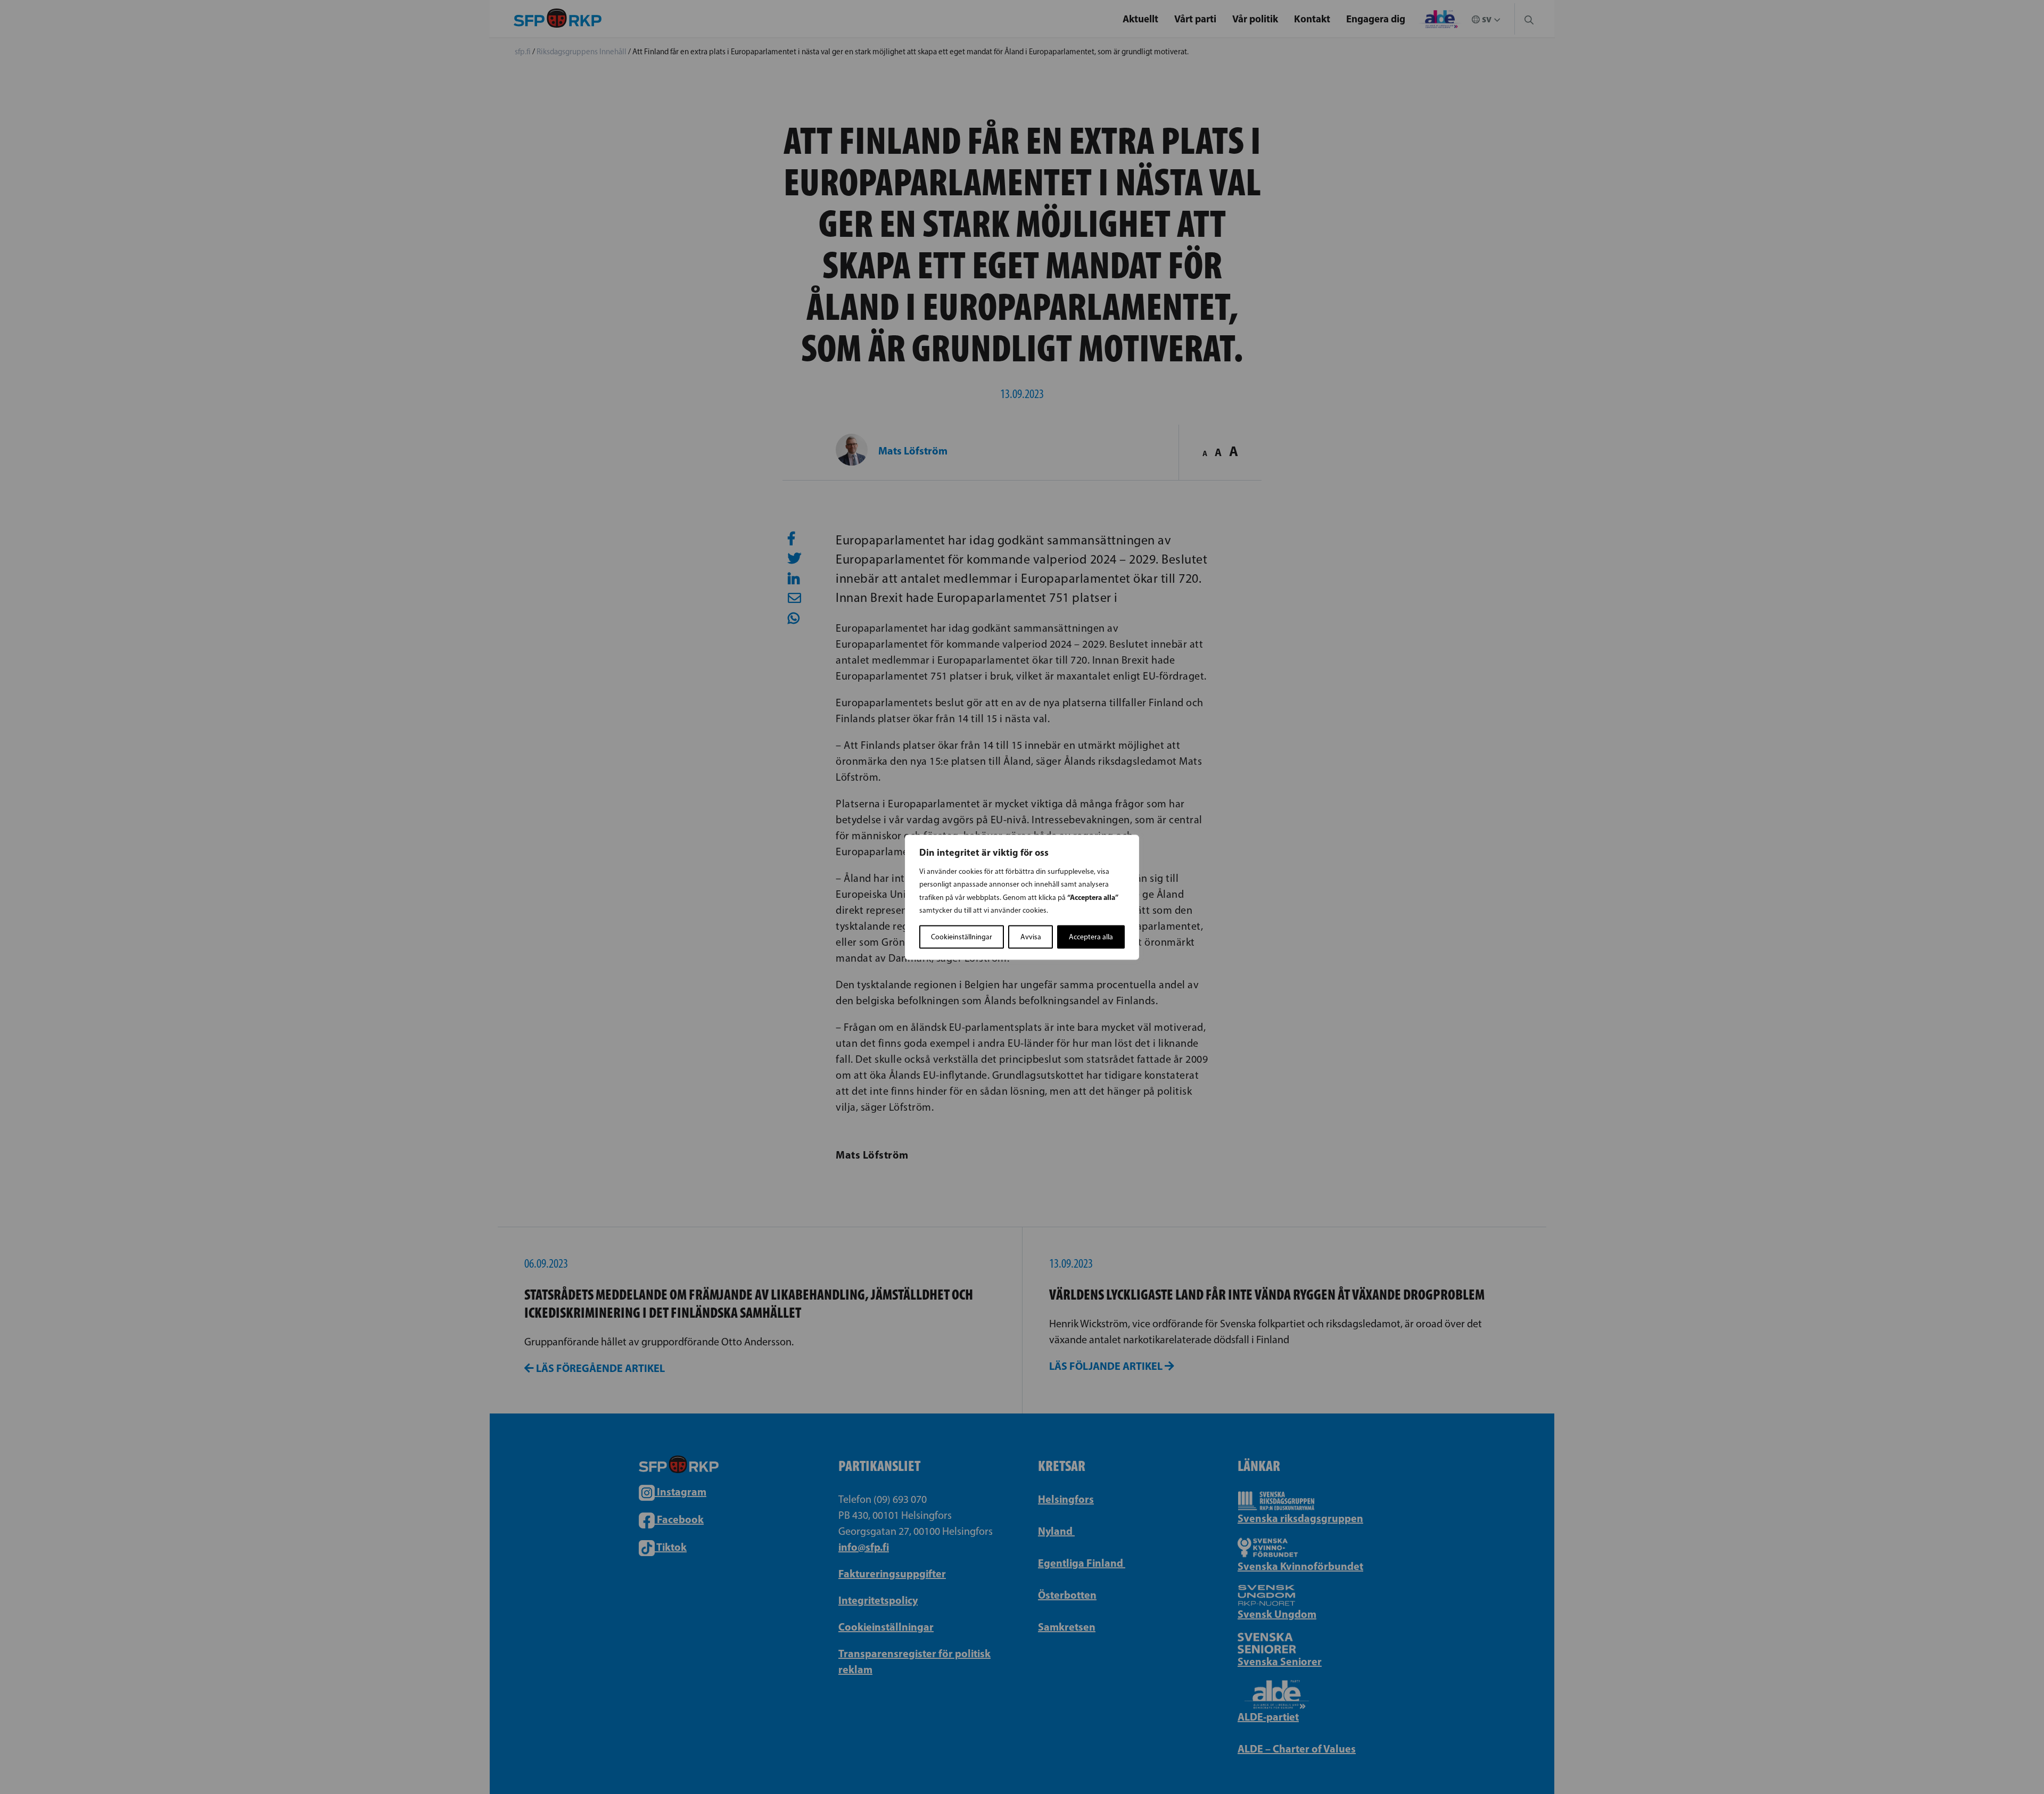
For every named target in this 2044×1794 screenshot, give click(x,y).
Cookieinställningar (962, 936)
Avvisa (1031, 936)
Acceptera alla (1091, 936)
